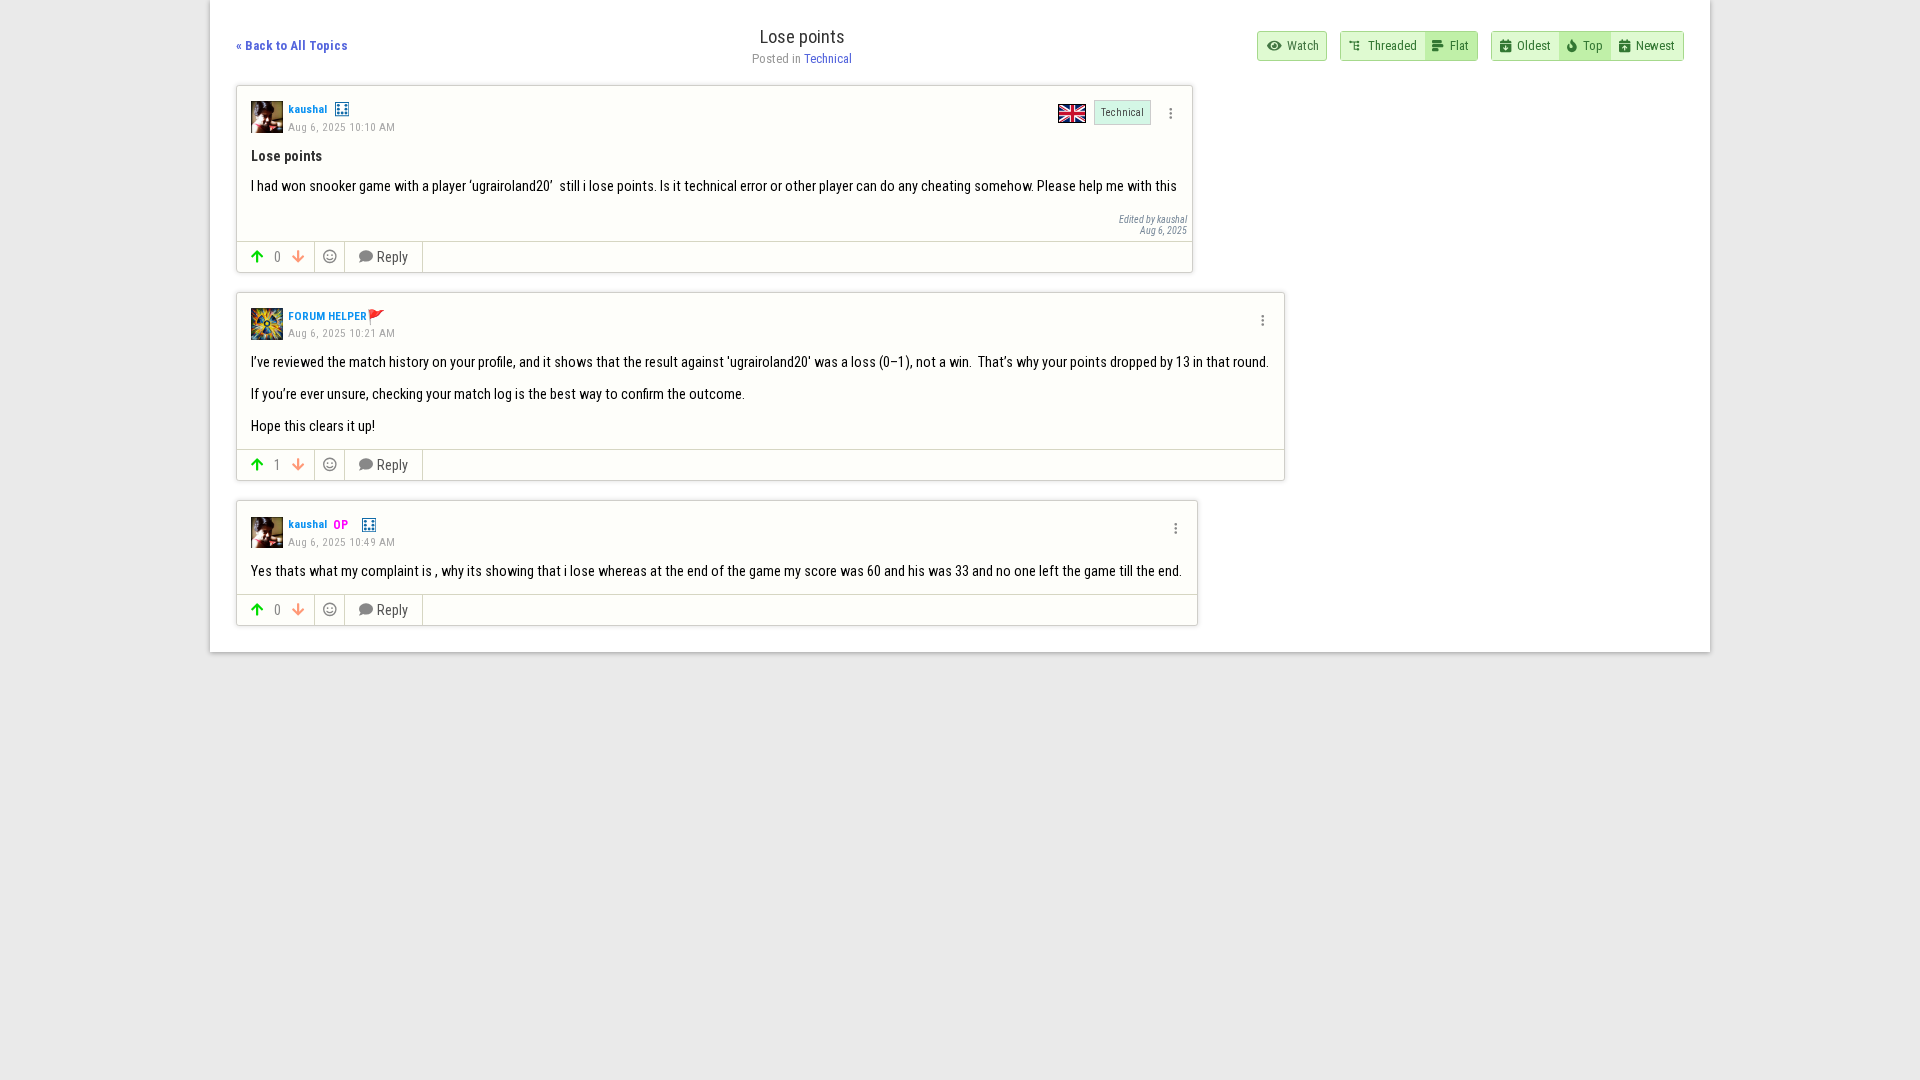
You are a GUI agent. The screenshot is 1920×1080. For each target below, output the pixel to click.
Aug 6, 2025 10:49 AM (341, 542)
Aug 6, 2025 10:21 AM (341, 333)
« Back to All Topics (292, 45)
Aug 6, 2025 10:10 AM (341, 127)
